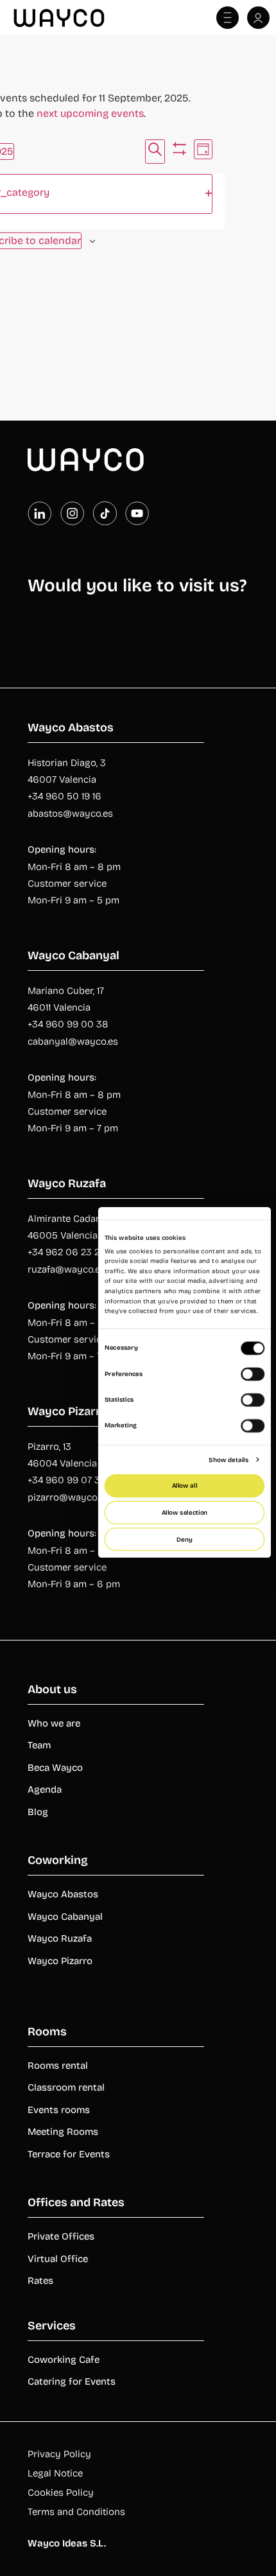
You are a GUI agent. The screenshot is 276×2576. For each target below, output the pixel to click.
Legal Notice (55, 2473)
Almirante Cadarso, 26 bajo (88, 1219)
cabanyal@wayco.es (73, 1041)
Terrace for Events (69, 2154)
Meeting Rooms (63, 2132)
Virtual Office (58, 2259)
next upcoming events (90, 113)
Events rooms (59, 2110)
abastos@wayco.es (70, 814)
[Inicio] (86, 460)
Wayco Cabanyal (65, 1917)
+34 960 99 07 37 (66, 1480)
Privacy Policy (59, 2454)
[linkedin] (39, 513)
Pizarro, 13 (49, 1447)
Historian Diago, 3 (67, 763)
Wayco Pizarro (60, 1961)
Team (39, 1745)
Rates (40, 2281)
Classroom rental (66, 2087)
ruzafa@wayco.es (66, 1269)
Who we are (54, 1723)
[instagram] (72, 513)
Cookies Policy (61, 2493)
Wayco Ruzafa (60, 1938)
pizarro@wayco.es (68, 1497)
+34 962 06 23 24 (66, 1252)
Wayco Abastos (63, 1894)
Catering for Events (72, 2381)
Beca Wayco (55, 1768)
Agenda (45, 1789)
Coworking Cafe (64, 2360)
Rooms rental (58, 2066)
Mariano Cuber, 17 (66, 991)
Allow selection (185, 1513)
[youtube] (137, 513)
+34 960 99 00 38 (68, 1024)
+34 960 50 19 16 (65, 796)
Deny (184, 1539)
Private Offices (61, 2236)
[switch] (253, 1374)
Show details (229, 1459)
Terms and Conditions (76, 2512)
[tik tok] (105, 513)
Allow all (185, 1486)
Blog (38, 1812)
